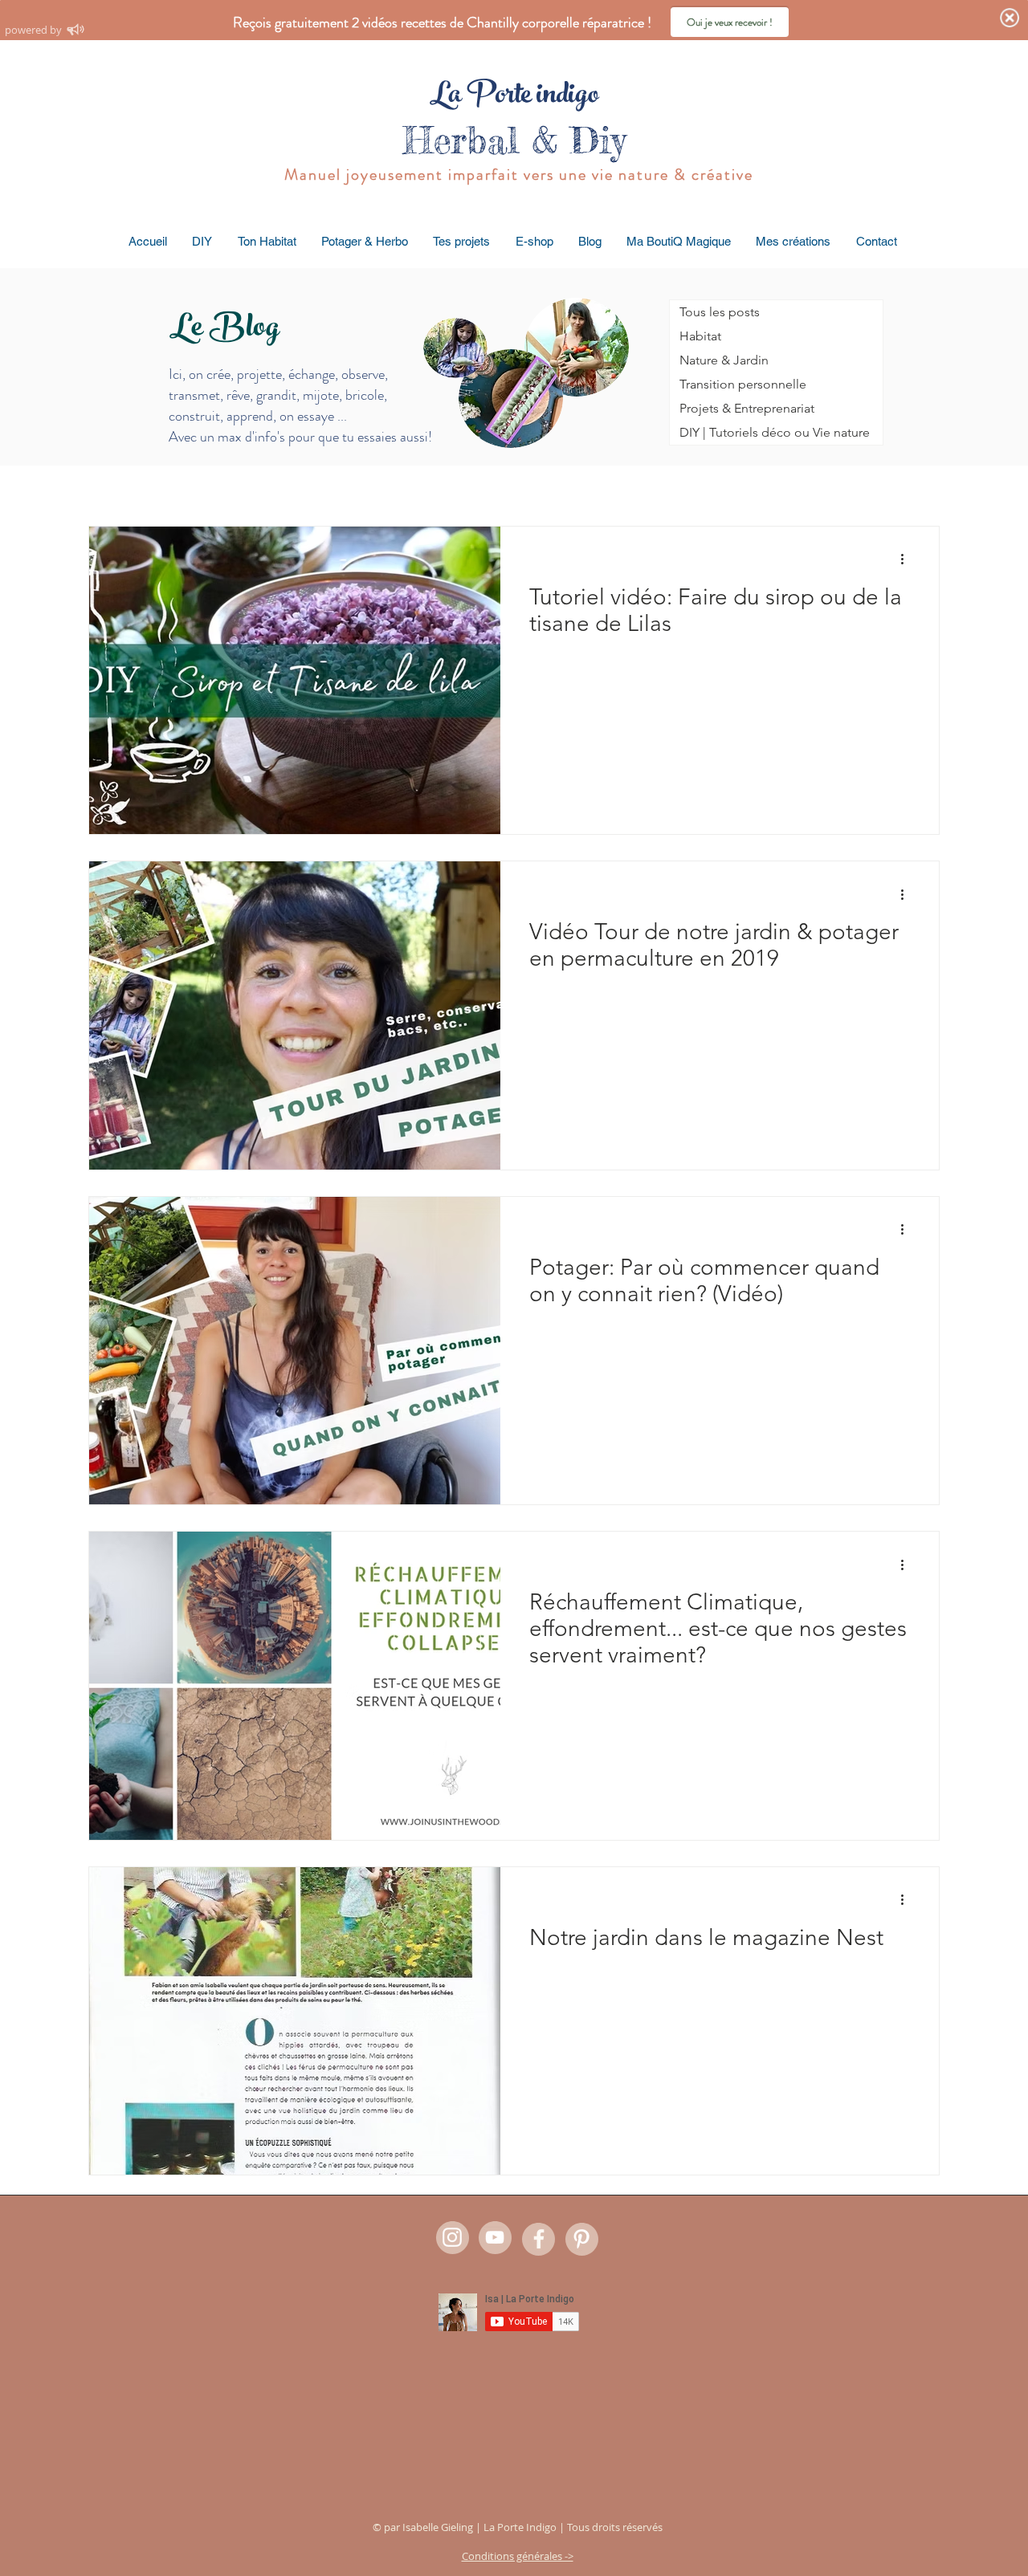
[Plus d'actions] (908, 560)
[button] (203, 241)
